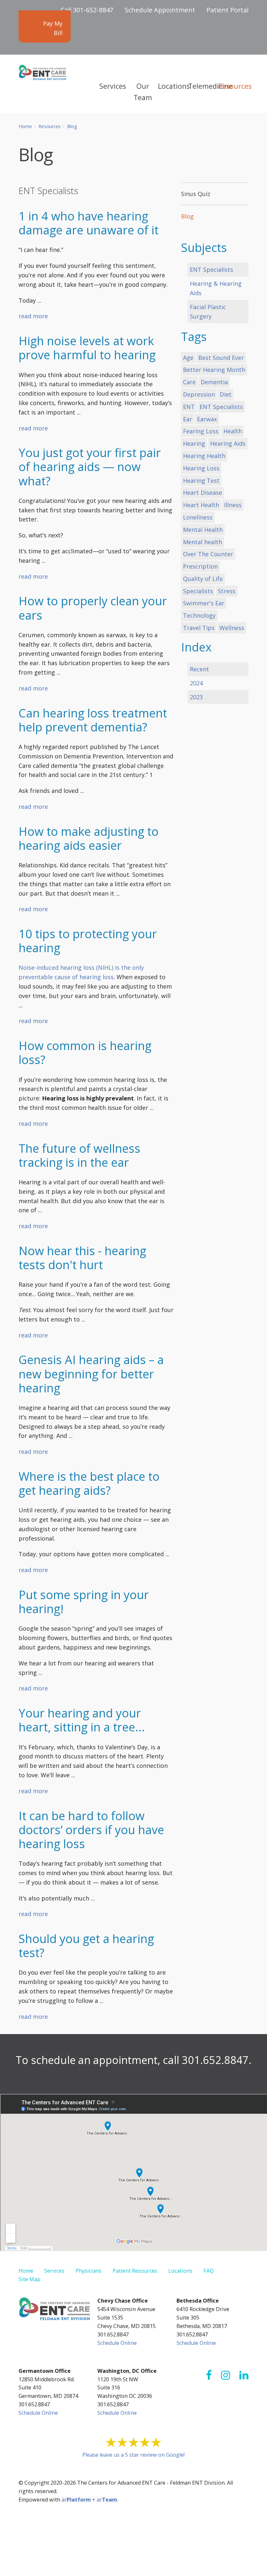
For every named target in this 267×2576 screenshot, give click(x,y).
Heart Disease (203, 493)
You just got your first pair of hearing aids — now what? (90, 467)
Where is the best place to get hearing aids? (89, 1483)
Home (25, 126)
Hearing (194, 443)
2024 (196, 683)
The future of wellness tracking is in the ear (79, 1155)
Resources (49, 126)
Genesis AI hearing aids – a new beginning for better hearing (91, 1374)
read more (33, 316)
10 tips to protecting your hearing (88, 941)
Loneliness (198, 517)
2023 (196, 697)
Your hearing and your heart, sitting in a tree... (82, 1720)
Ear (188, 419)
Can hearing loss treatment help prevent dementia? (93, 720)
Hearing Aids (228, 443)
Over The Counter (208, 554)
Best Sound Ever (221, 358)
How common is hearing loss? (85, 1053)
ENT (189, 407)
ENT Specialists (211, 269)
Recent (199, 669)
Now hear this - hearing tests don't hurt (82, 1258)
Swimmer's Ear (204, 603)
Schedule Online (117, 2343)
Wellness (232, 628)
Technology (199, 615)
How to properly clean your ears (93, 608)
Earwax (207, 419)
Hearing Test (201, 480)
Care (189, 382)
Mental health (203, 542)
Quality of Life (203, 579)
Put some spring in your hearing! (84, 1602)
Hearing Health (204, 456)
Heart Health (201, 505)
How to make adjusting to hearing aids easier (89, 838)
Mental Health (203, 530)
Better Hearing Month (214, 370)
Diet (226, 394)
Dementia (214, 382)
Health (233, 431)
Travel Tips (199, 628)
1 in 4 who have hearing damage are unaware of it (89, 223)
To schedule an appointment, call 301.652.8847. (133, 2060)
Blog (72, 126)
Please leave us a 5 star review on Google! (133, 2455)
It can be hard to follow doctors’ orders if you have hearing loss (91, 1830)
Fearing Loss (201, 431)
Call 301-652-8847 (87, 10)
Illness (233, 505)
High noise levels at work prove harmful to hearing (87, 348)
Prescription (200, 566)
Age (188, 358)
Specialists (198, 591)
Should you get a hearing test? (86, 1946)
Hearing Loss (201, 468)
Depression (199, 394)
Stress (227, 591)
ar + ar (89, 2500)
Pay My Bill (53, 28)
